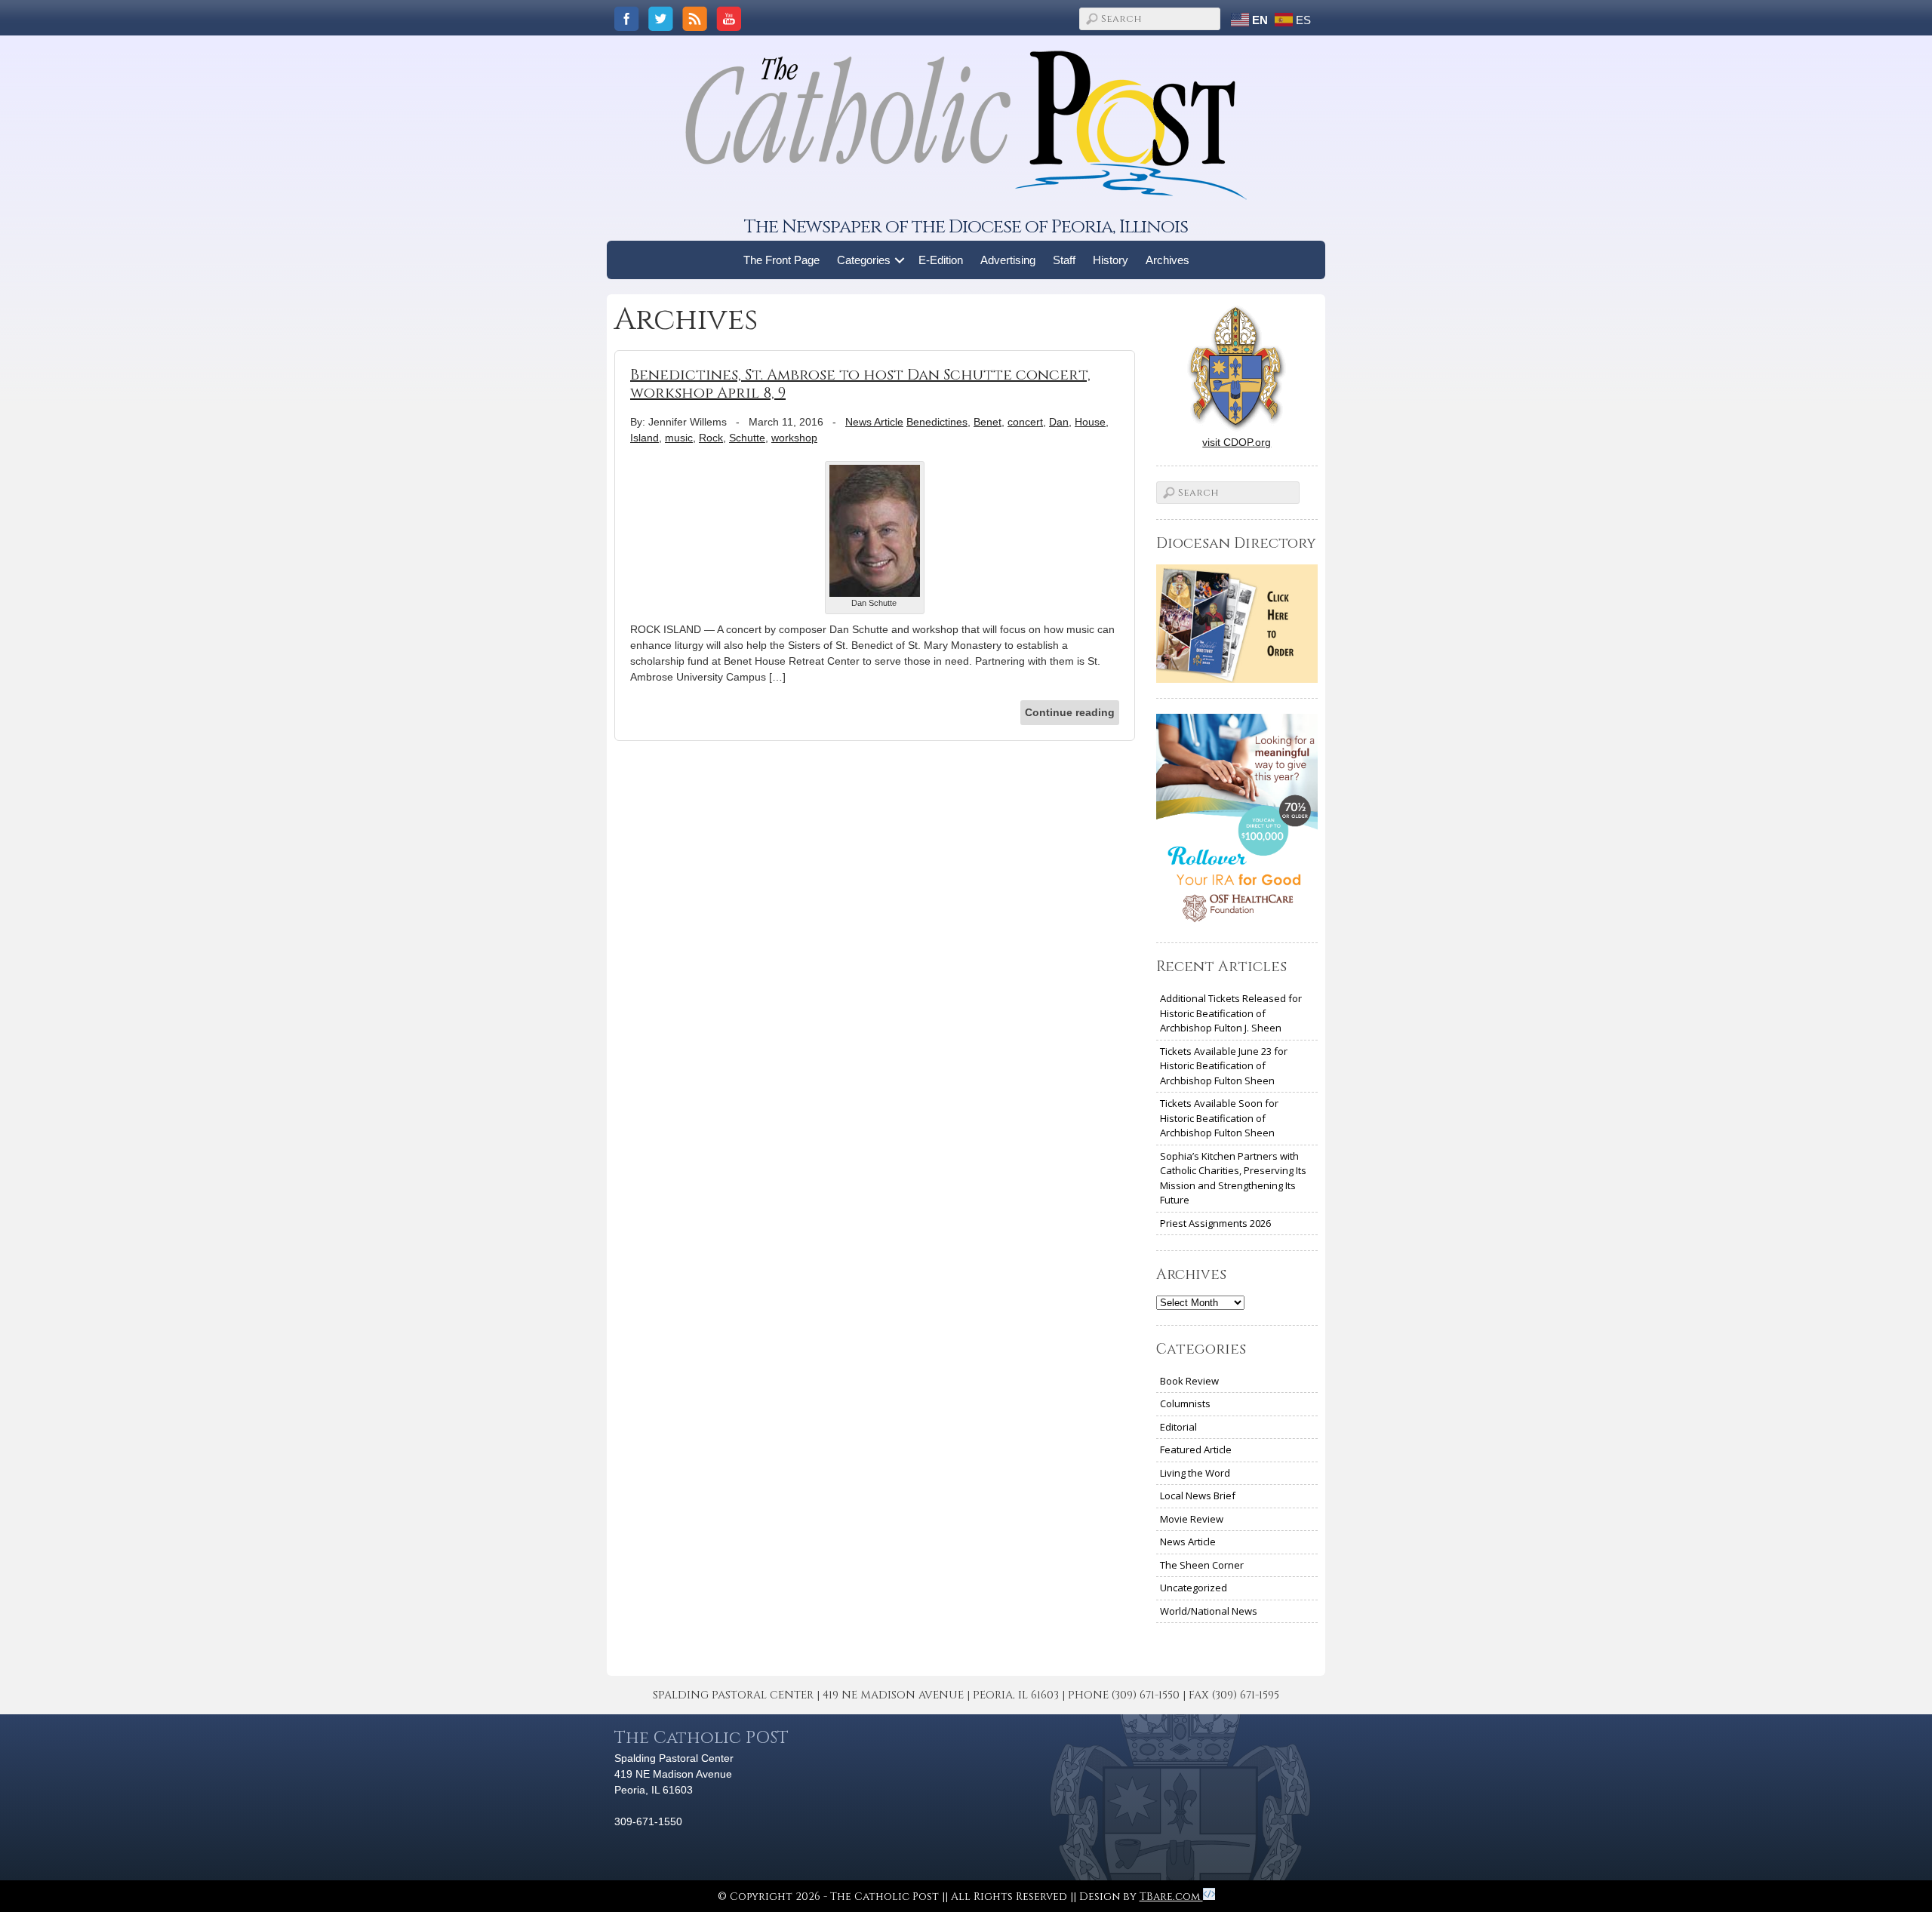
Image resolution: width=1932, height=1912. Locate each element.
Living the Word (1195, 1473)
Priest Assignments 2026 (1215, 1223)
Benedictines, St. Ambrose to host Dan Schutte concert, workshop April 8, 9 (860, 384)
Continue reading (1070, 712)
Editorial (1178, 1427)
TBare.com (1171, 1897)
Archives (1168, 260)
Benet (988, 422)
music (679, 438)
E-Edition (941, 260)
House (1090, 422)
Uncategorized (1194, 1588)
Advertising (1008, 260)
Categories (864, 260)
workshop (794, 438)
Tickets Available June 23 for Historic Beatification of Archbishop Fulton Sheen (1224, 1066)
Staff (1064, 260)
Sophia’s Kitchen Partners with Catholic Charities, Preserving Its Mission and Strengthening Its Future (1233, 1178)
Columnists (1185, 1403)
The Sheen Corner (1202, 1565)
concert (1025, 422)
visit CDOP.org (1237, 442)
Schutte (747, 438)
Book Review (1189, 1381)
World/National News (1209, 1611)
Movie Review (1192, 1519)
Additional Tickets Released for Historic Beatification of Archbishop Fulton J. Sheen (1231, 1013)
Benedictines (937, 422)
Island (645, 438)
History (1111, 260)
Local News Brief (1198, 1495)
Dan (1059, 422)
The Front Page (781, 260)
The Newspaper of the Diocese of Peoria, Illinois (966, 227)
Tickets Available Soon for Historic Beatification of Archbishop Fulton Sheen (1219, 1118)
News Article (874, 422)
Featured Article (1196, 1449)
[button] (900, 260)
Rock (711, 438)
